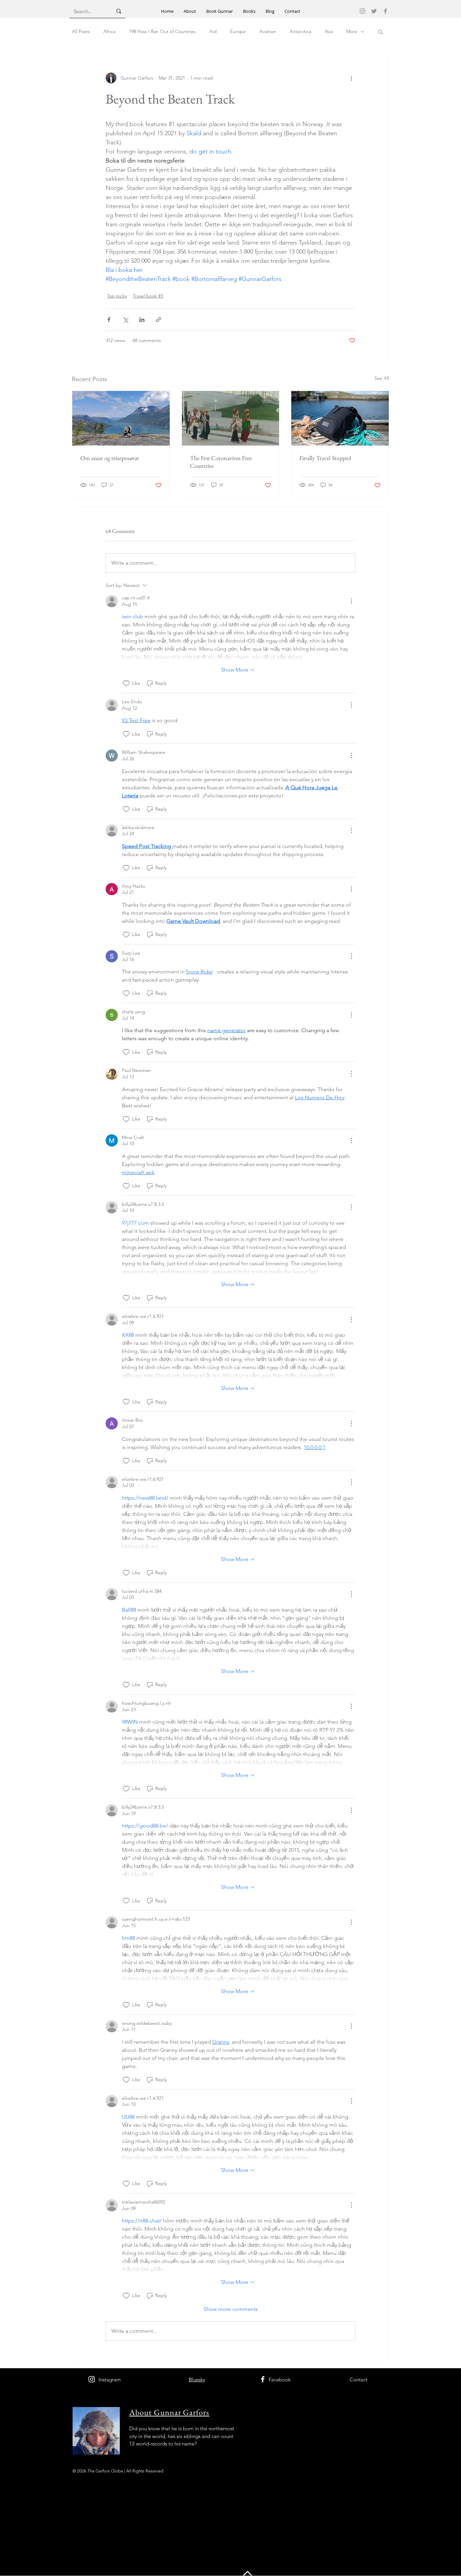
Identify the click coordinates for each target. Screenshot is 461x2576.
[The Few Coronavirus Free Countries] (231, 418)
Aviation (268, 31)
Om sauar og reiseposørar (110, 458)
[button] (381, 32)
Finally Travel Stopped (325, 458)
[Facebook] (385, 11)
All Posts (81, 31)
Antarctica (300, 31)
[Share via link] (158, 320)
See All (382, 378)
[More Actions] (351, 601)
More (352, 31)
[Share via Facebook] (109, 320)
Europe (238, 31)
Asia (329, 31)
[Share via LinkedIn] (142, 320)
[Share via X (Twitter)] (125, 320)
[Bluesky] (374, 11)
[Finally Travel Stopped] (340, 418)
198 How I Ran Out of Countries (162, 31)
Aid (213, 31)
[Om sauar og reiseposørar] (121, 418)
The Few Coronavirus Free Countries (221, 462)
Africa (109, 31)
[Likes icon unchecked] (126, 683)
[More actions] (351, 78)
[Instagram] (362, 11)
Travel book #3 (148, 296)
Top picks (117, 296)
